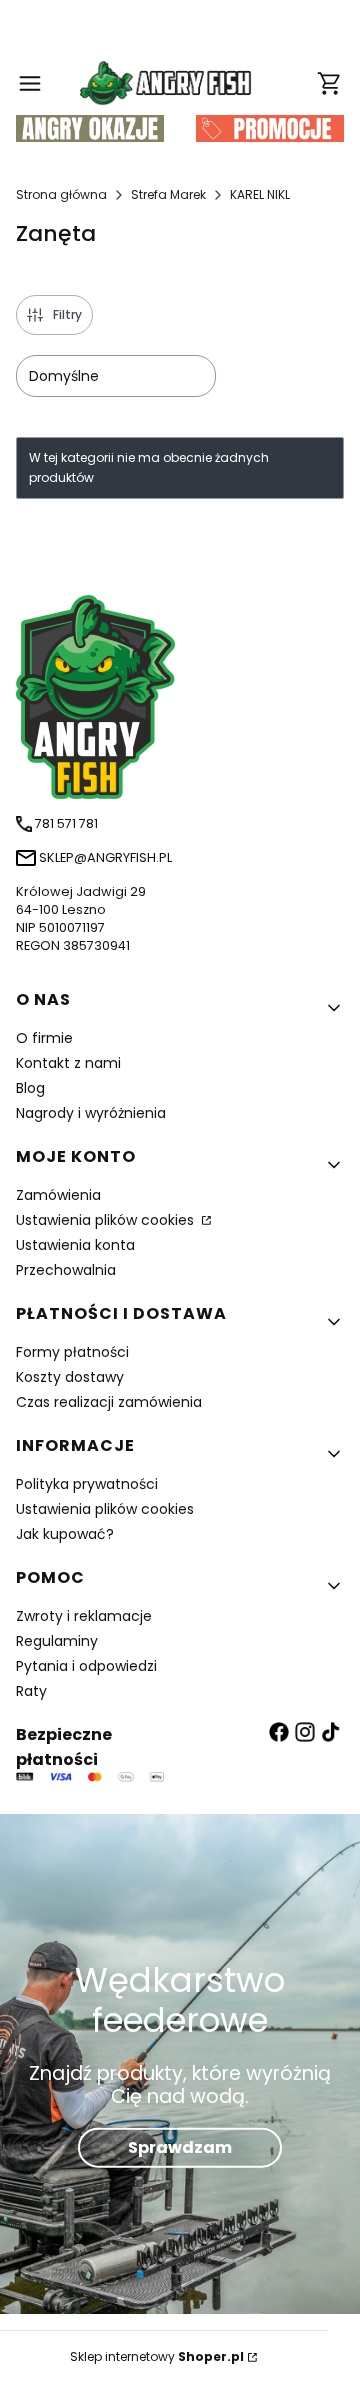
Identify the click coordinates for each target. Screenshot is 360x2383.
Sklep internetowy (157, 2356)
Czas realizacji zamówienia (109, 1402)
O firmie (44, 1038)
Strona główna (61, 194)
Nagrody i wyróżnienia (91, 1113)
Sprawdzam (180, 2146)
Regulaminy (57, 1641)
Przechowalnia (66, 1270)
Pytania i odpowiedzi (86, 1666)
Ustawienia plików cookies (107, 1220)
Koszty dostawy (70, 1377)
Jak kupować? (65, 1534)
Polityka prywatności (87, 1484)
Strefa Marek (168, 194)
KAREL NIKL (260, 194)
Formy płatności (72, 1352)
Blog (30, 1088)
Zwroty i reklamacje (84, 1616)
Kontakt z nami (68, 1063)
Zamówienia (58, 1195)
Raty (31, 1691)
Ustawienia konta (75, 1245)
